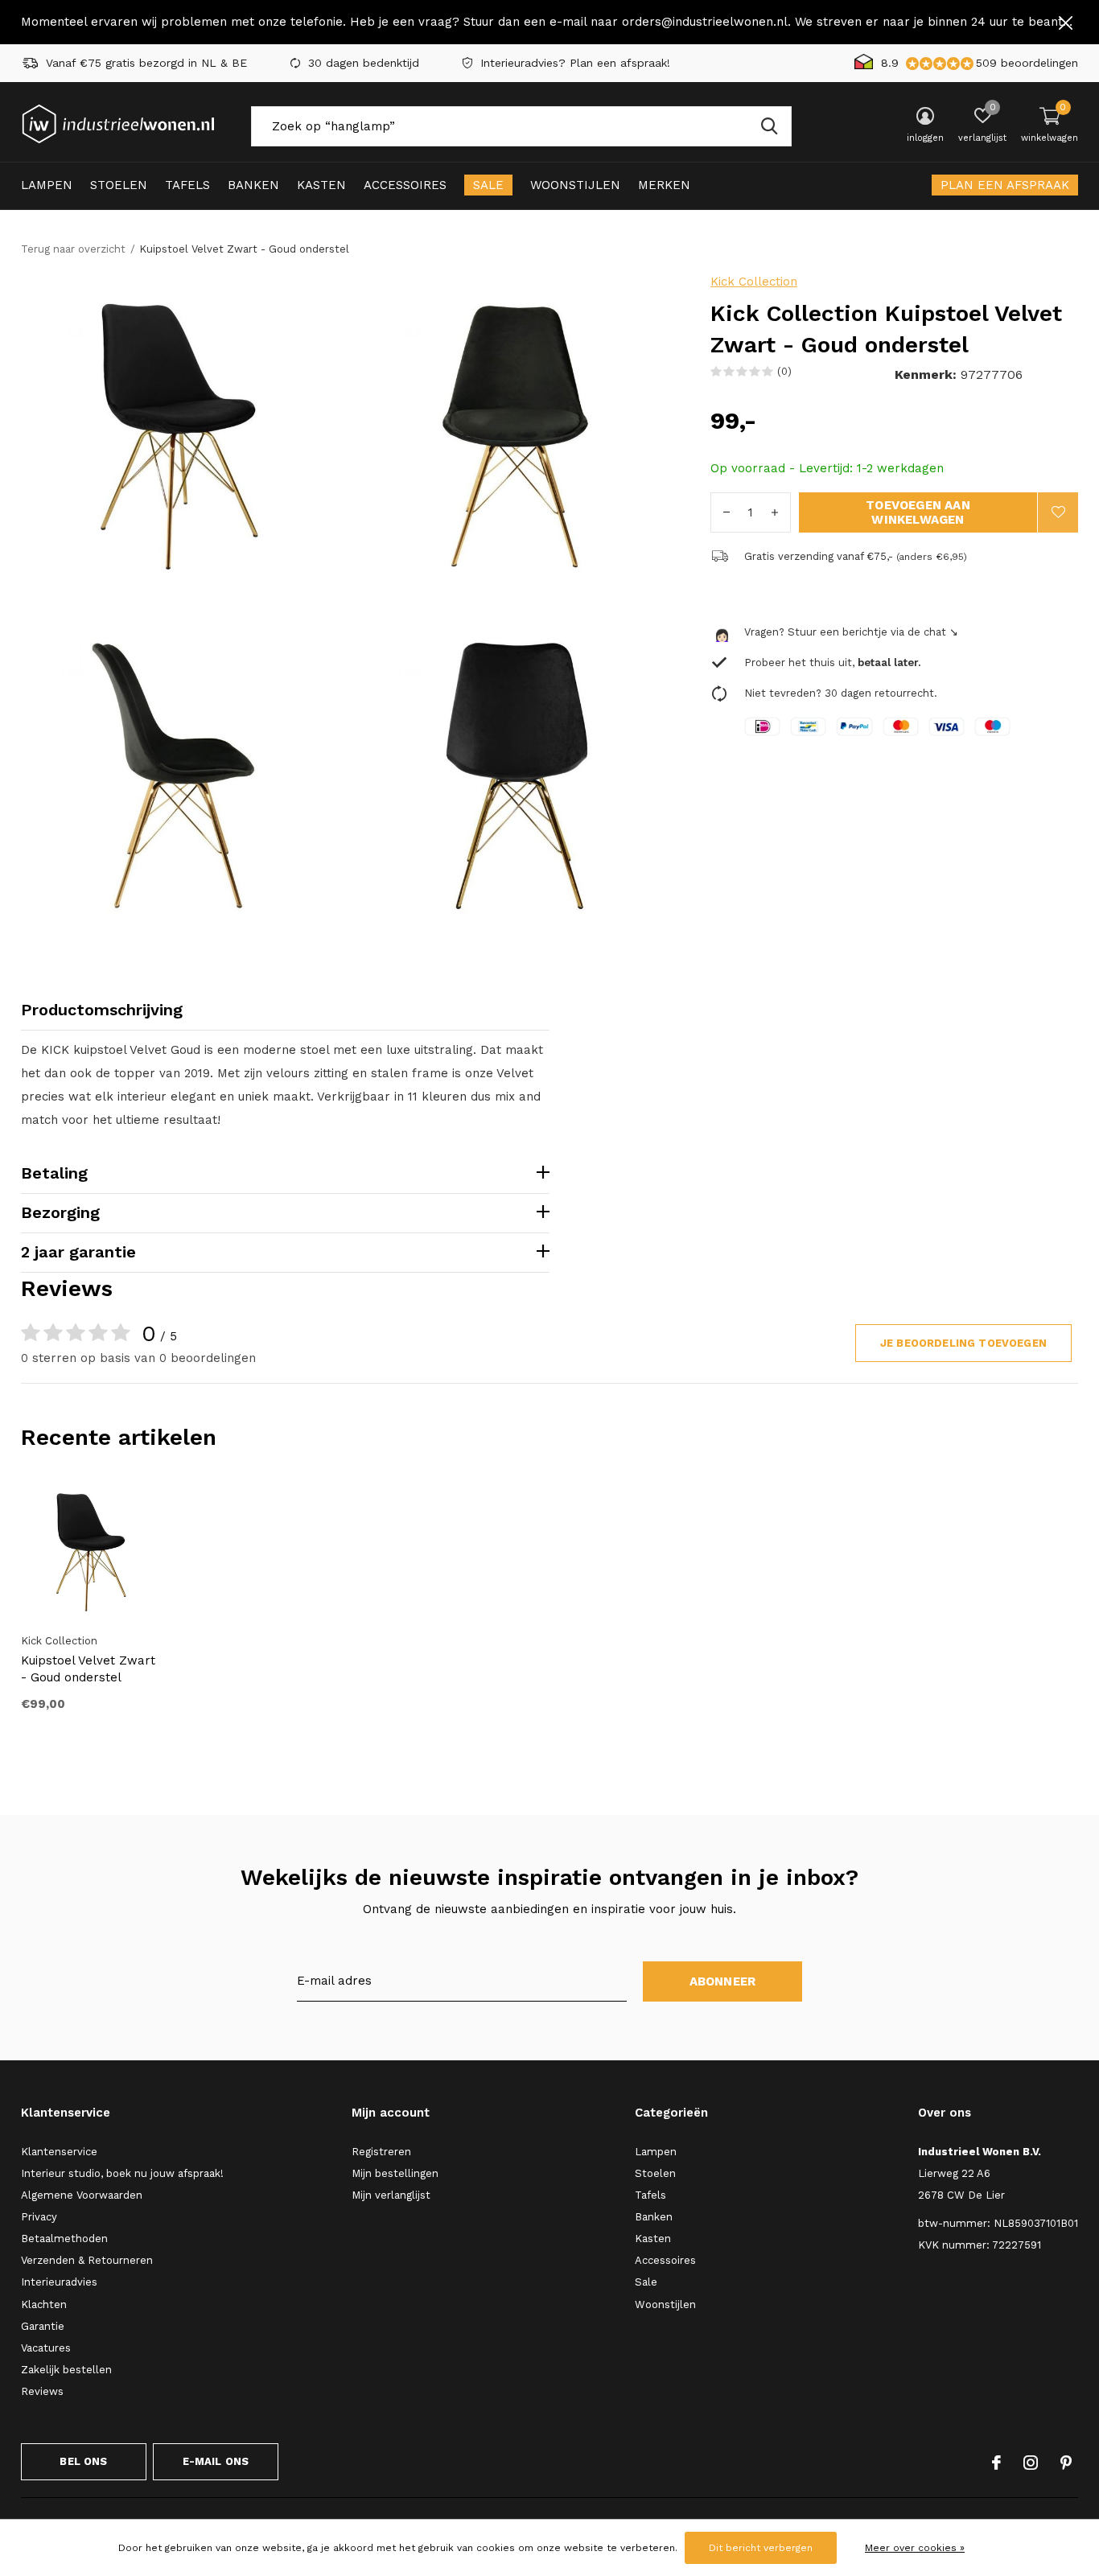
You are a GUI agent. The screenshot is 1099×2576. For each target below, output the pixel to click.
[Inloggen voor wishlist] (1058, 512)
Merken (664, 185)
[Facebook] (996, 2463)
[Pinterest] (1066, 2463)
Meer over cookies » (915, 2548)
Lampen (47, 185)
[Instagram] (1031, 2463)
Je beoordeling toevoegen (963, 1343)
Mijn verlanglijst (391, 2195)
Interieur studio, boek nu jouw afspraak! (122, 2173)
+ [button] (775, 512)
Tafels (187, 185)
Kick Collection (754, 282)
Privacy (39, 2217)
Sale (488, 185)
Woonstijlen (575, 185)
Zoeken (769, 126)
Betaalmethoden (64, 2239)
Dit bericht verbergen (761, 2548)
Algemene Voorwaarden (82, 2195)
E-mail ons (216, 2461)
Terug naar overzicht (73, 249)
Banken (253, 185)
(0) (784, 371)
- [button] (726, 512)
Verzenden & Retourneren (87, 2260)
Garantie (43, 2326)
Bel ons (83, 2461)
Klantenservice (59, 2152)
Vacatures (46, 2348)
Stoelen (119, 185)
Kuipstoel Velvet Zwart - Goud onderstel (88, 1669)
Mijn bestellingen (395, 2173)
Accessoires (405, 185)
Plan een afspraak (1005, 185)
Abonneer (723, 1981)
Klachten (44, 2304)
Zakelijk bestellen (66, 2370)
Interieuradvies (59, 2282)
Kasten (321, 185)
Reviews (42, 2391)
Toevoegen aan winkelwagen (918, 512)
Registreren (381, 2152)
